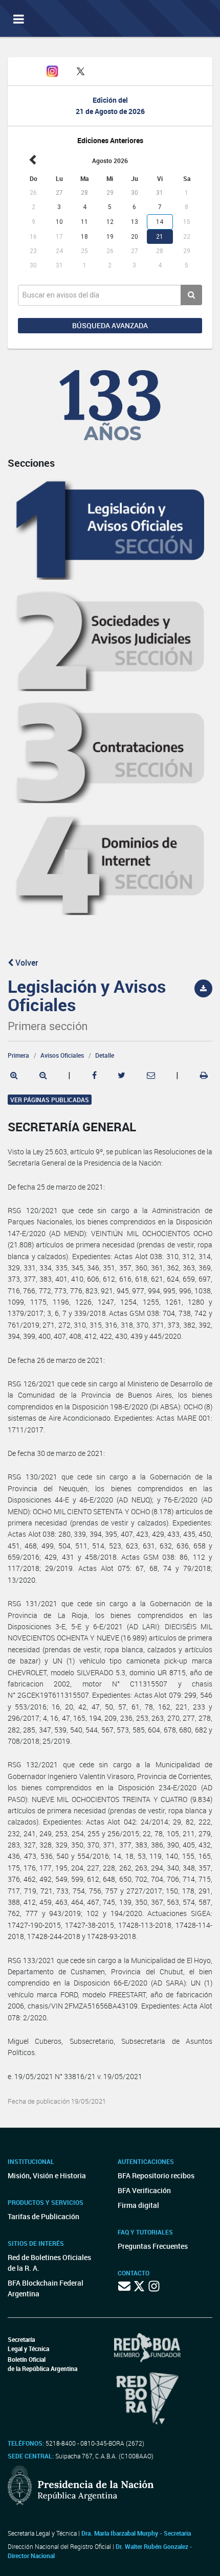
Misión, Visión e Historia (47, 2175)
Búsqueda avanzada (110, 325)
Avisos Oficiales (62, 1055)
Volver (26, 963)
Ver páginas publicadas (50, 1100)
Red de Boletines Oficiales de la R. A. (49, 2263)
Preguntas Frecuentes (153, 2246)
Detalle (105, 1055)
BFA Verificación (144, 2190)
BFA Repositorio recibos (156, 2175)
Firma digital (138, 2205)
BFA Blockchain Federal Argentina (46, 2288)
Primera (18, 1055)
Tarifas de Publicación (43, 2216)
